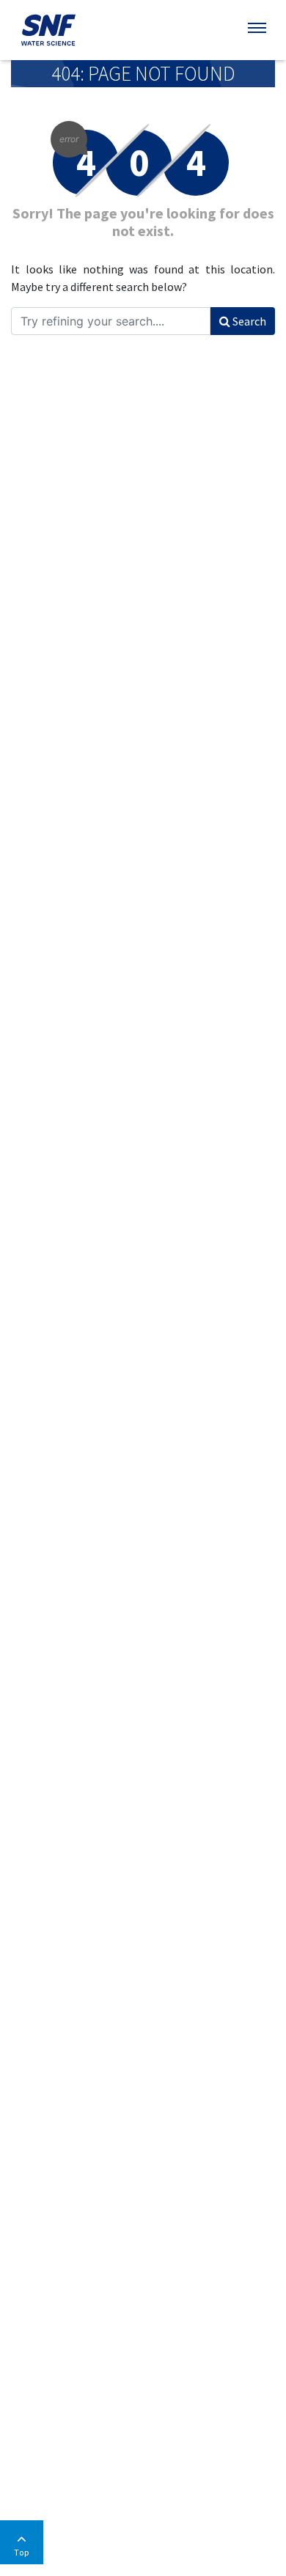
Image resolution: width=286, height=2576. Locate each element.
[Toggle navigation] (258, 28)
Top (22, 2552)
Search (248, 321)
